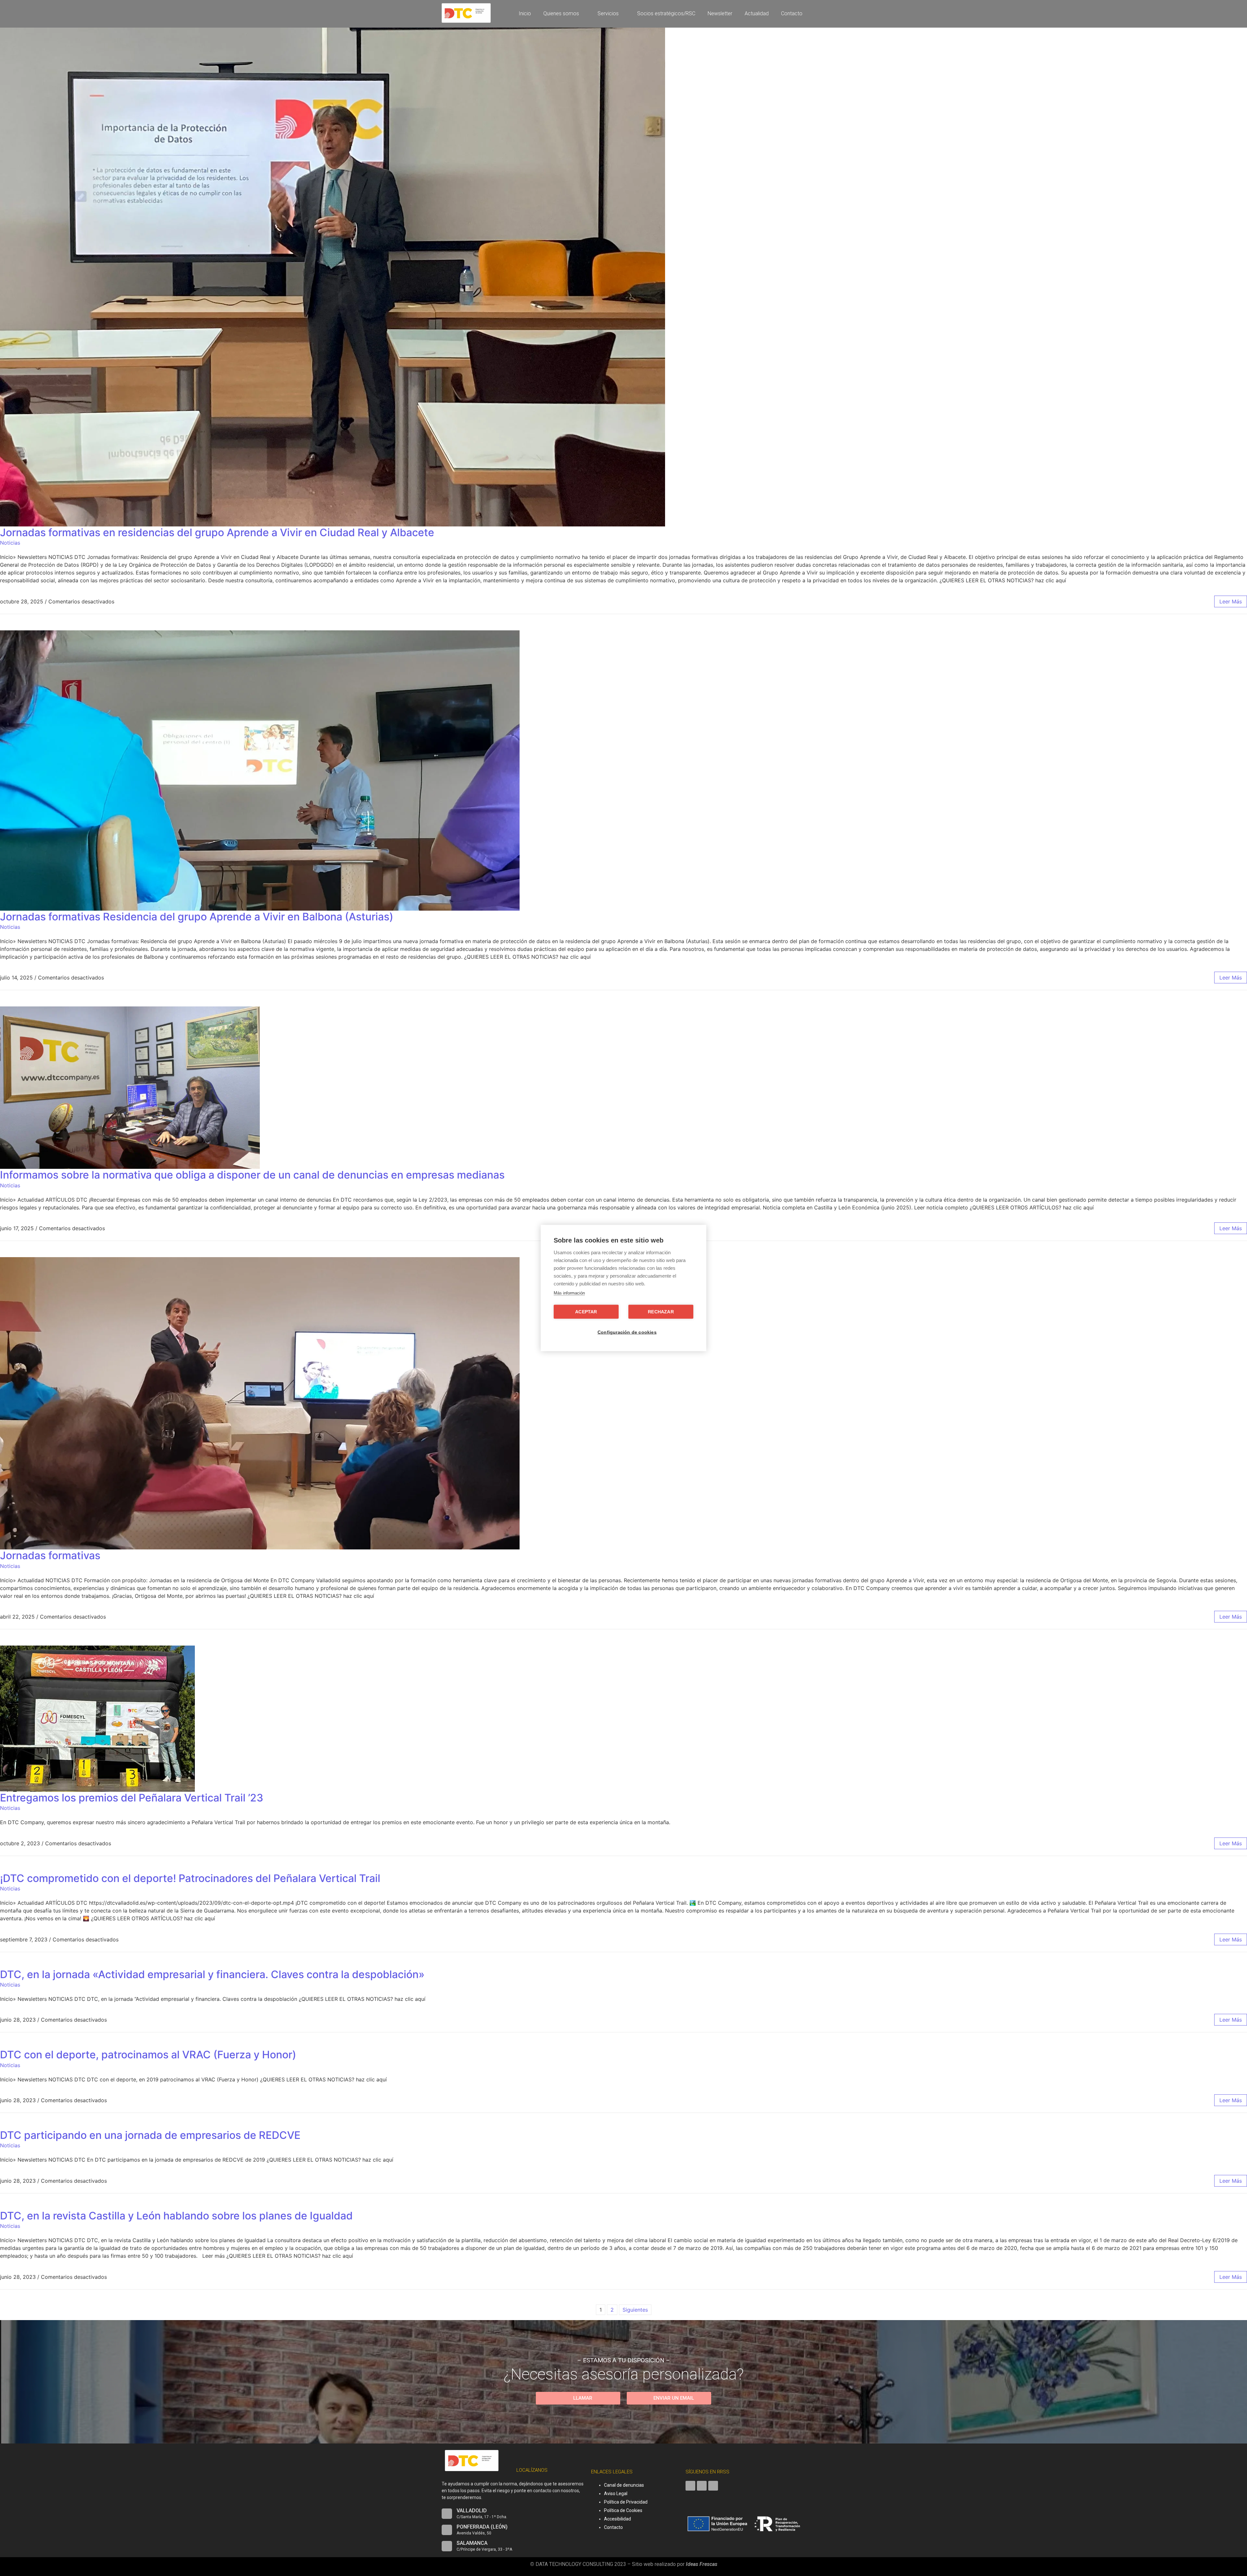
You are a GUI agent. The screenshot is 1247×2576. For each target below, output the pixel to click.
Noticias (10, 543)
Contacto (613, 2527)
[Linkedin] (713, 2486)
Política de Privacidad (626, 2502)
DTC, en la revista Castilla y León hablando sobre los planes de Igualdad (176, 2216)
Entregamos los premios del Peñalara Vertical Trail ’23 (132, 1798)
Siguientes (635, 2310)
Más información (569, 1293)
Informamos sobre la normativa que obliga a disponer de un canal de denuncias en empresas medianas (252, 1175)
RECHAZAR (661, 1312)
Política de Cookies (623, 2510)
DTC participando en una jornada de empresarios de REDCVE (150, 2135)
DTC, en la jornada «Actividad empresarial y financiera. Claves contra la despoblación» (212, 1974)
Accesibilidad (617, 2519)
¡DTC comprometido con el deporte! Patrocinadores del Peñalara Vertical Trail (190, 1878)
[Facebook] (690, 2486)
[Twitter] (702, 2486)
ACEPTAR (586, 1312)
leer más (1231, 601)
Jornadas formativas (50, 1555)
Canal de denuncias (624, 2485)
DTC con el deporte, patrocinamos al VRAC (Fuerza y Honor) (148, 2055)
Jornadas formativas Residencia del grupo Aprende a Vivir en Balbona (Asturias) (197, 917)
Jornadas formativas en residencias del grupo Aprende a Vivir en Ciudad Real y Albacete (217, 532)
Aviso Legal (616, 2494)
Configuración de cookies (627, 1332)
